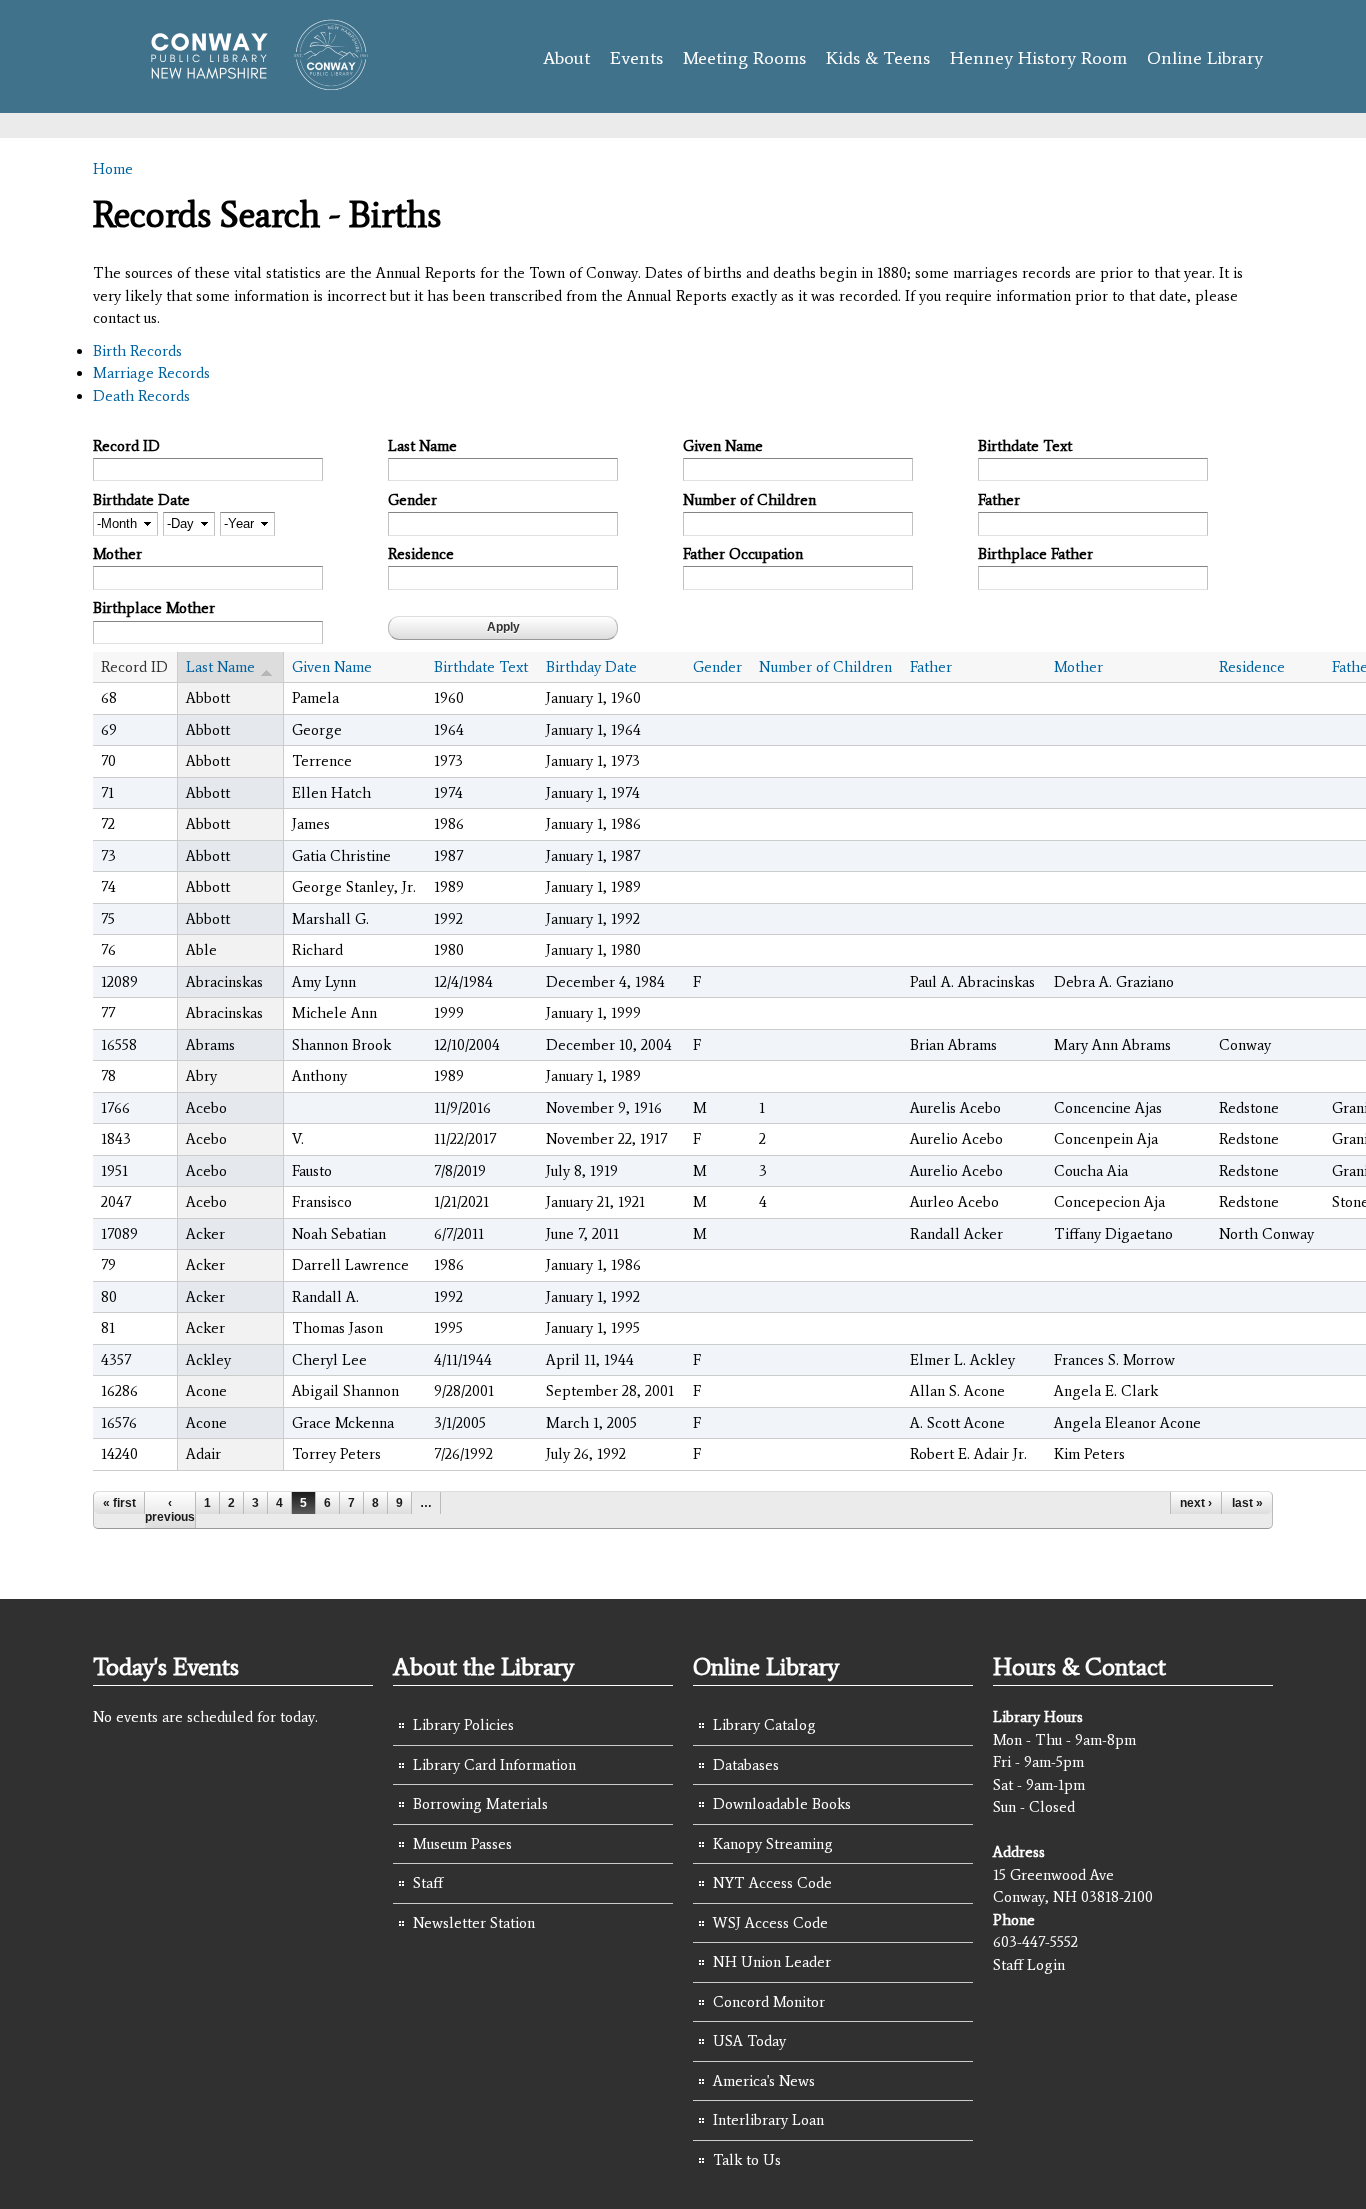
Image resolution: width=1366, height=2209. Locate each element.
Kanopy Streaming (773, 1844)
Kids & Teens (878, 58)
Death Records (141, 396)
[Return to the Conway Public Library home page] (250, 82)
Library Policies (463, 1725)
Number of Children (749, 500)
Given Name (723, 446)
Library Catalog (764, 1725)
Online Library (1205, 58)
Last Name (422, 446)
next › (1196, 1503)
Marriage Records (151, 373)
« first (119, 1503)
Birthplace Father (1035, 554)
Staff (428, 1883)
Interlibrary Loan (768, 2120)
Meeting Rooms (744, 58)
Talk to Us (747, 2160)
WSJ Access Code (770, 1923)
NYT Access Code (772, 1883)
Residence (421, 554)
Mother (117, 554)
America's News (764, 2081)
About (566, 58)
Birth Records (137, 351)
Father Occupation (743, 554)
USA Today (749, 2041)
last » (1247, 1503)
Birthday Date (591, 667)
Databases (746, 1765)
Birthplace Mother (154, 608)
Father (999, 500)
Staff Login (1029, 1965)
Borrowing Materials (480, 1804)
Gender (412, 500)
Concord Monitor (769, 2002)
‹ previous (170, 1510)
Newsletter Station (474, 1923)
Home (113, 169)
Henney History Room (1038, 58)
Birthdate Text (1025, 446)
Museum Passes (462, 1844)
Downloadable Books (782, 1804)
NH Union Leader (772, 1962)
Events (636, 58)
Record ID (126, 446)
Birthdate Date (141, 500)
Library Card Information (494, 1765)
